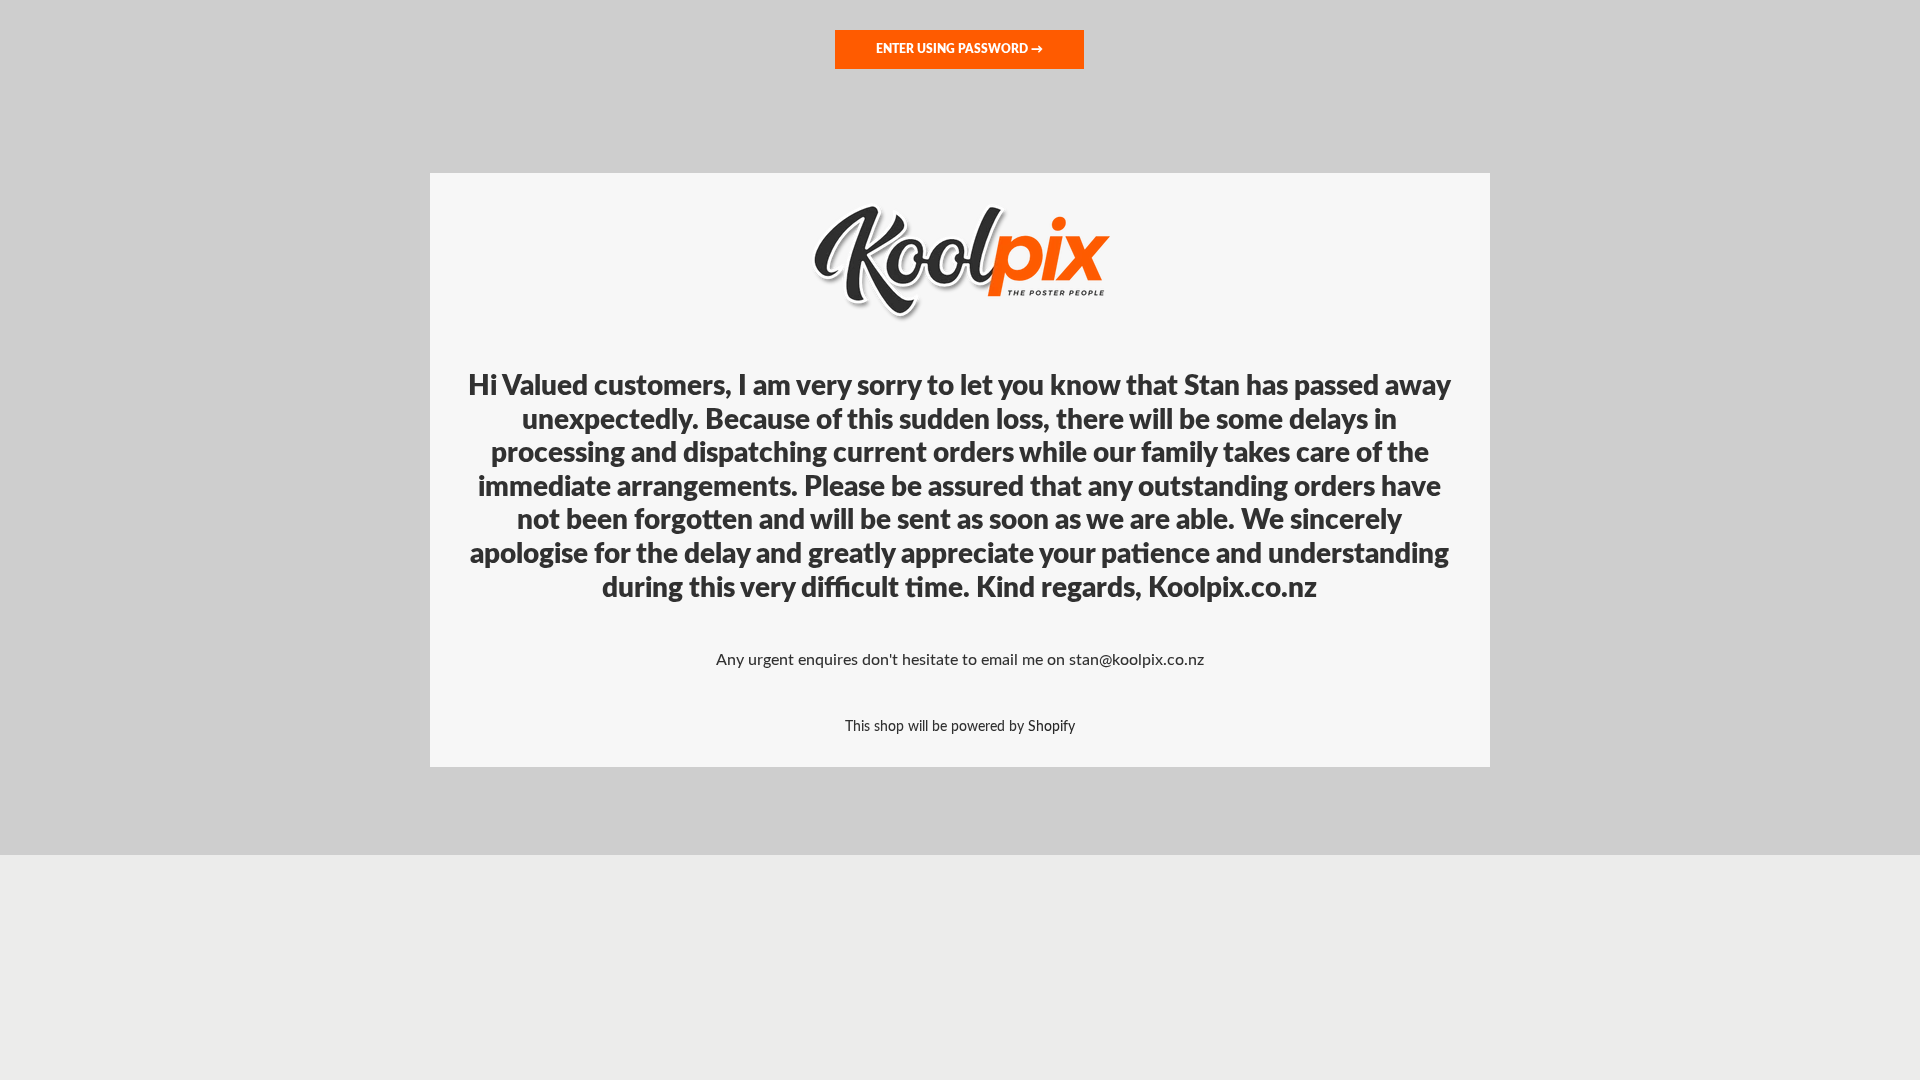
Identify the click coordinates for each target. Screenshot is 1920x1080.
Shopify (1051, 726)
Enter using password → (959, 49)
